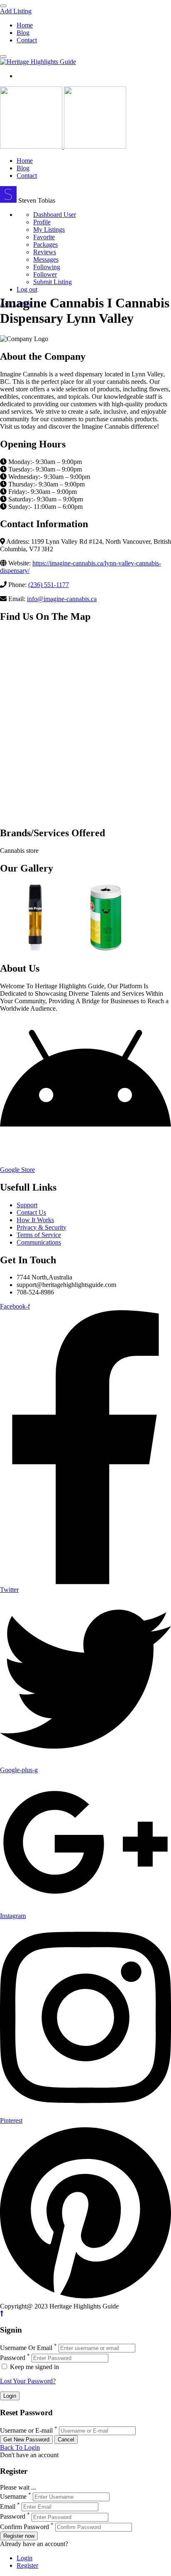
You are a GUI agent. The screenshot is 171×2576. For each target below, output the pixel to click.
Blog (23, 33)
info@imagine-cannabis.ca (62, 599)
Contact (27, 40)
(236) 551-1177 (49, 585)
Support (27, 1205)
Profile (42, 222)
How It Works (35, 1220)
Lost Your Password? (28, 2381)
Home (25, 25)
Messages (46, 259)
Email (8, 2506)
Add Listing (16, 11)
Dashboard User (55, 215)
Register (27, 2565)
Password (13, 2358)
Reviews (45, 252)
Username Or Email (26, 2348)
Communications (39, 1242)
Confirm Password (24, 2527)
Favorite (44, 237)
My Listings (49, 230)
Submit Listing (53, 282)
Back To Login (20, 2447)
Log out (27, 289)
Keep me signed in (34, 2367)
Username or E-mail (26, 2430)
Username (13, 2496)
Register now (19, 2536)
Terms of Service (39, 1235)
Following (47, 267)
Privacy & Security (42, 1227)
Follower (45, 274)
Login (24, 2558)
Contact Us (31, 1212)
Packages (45, 244)
